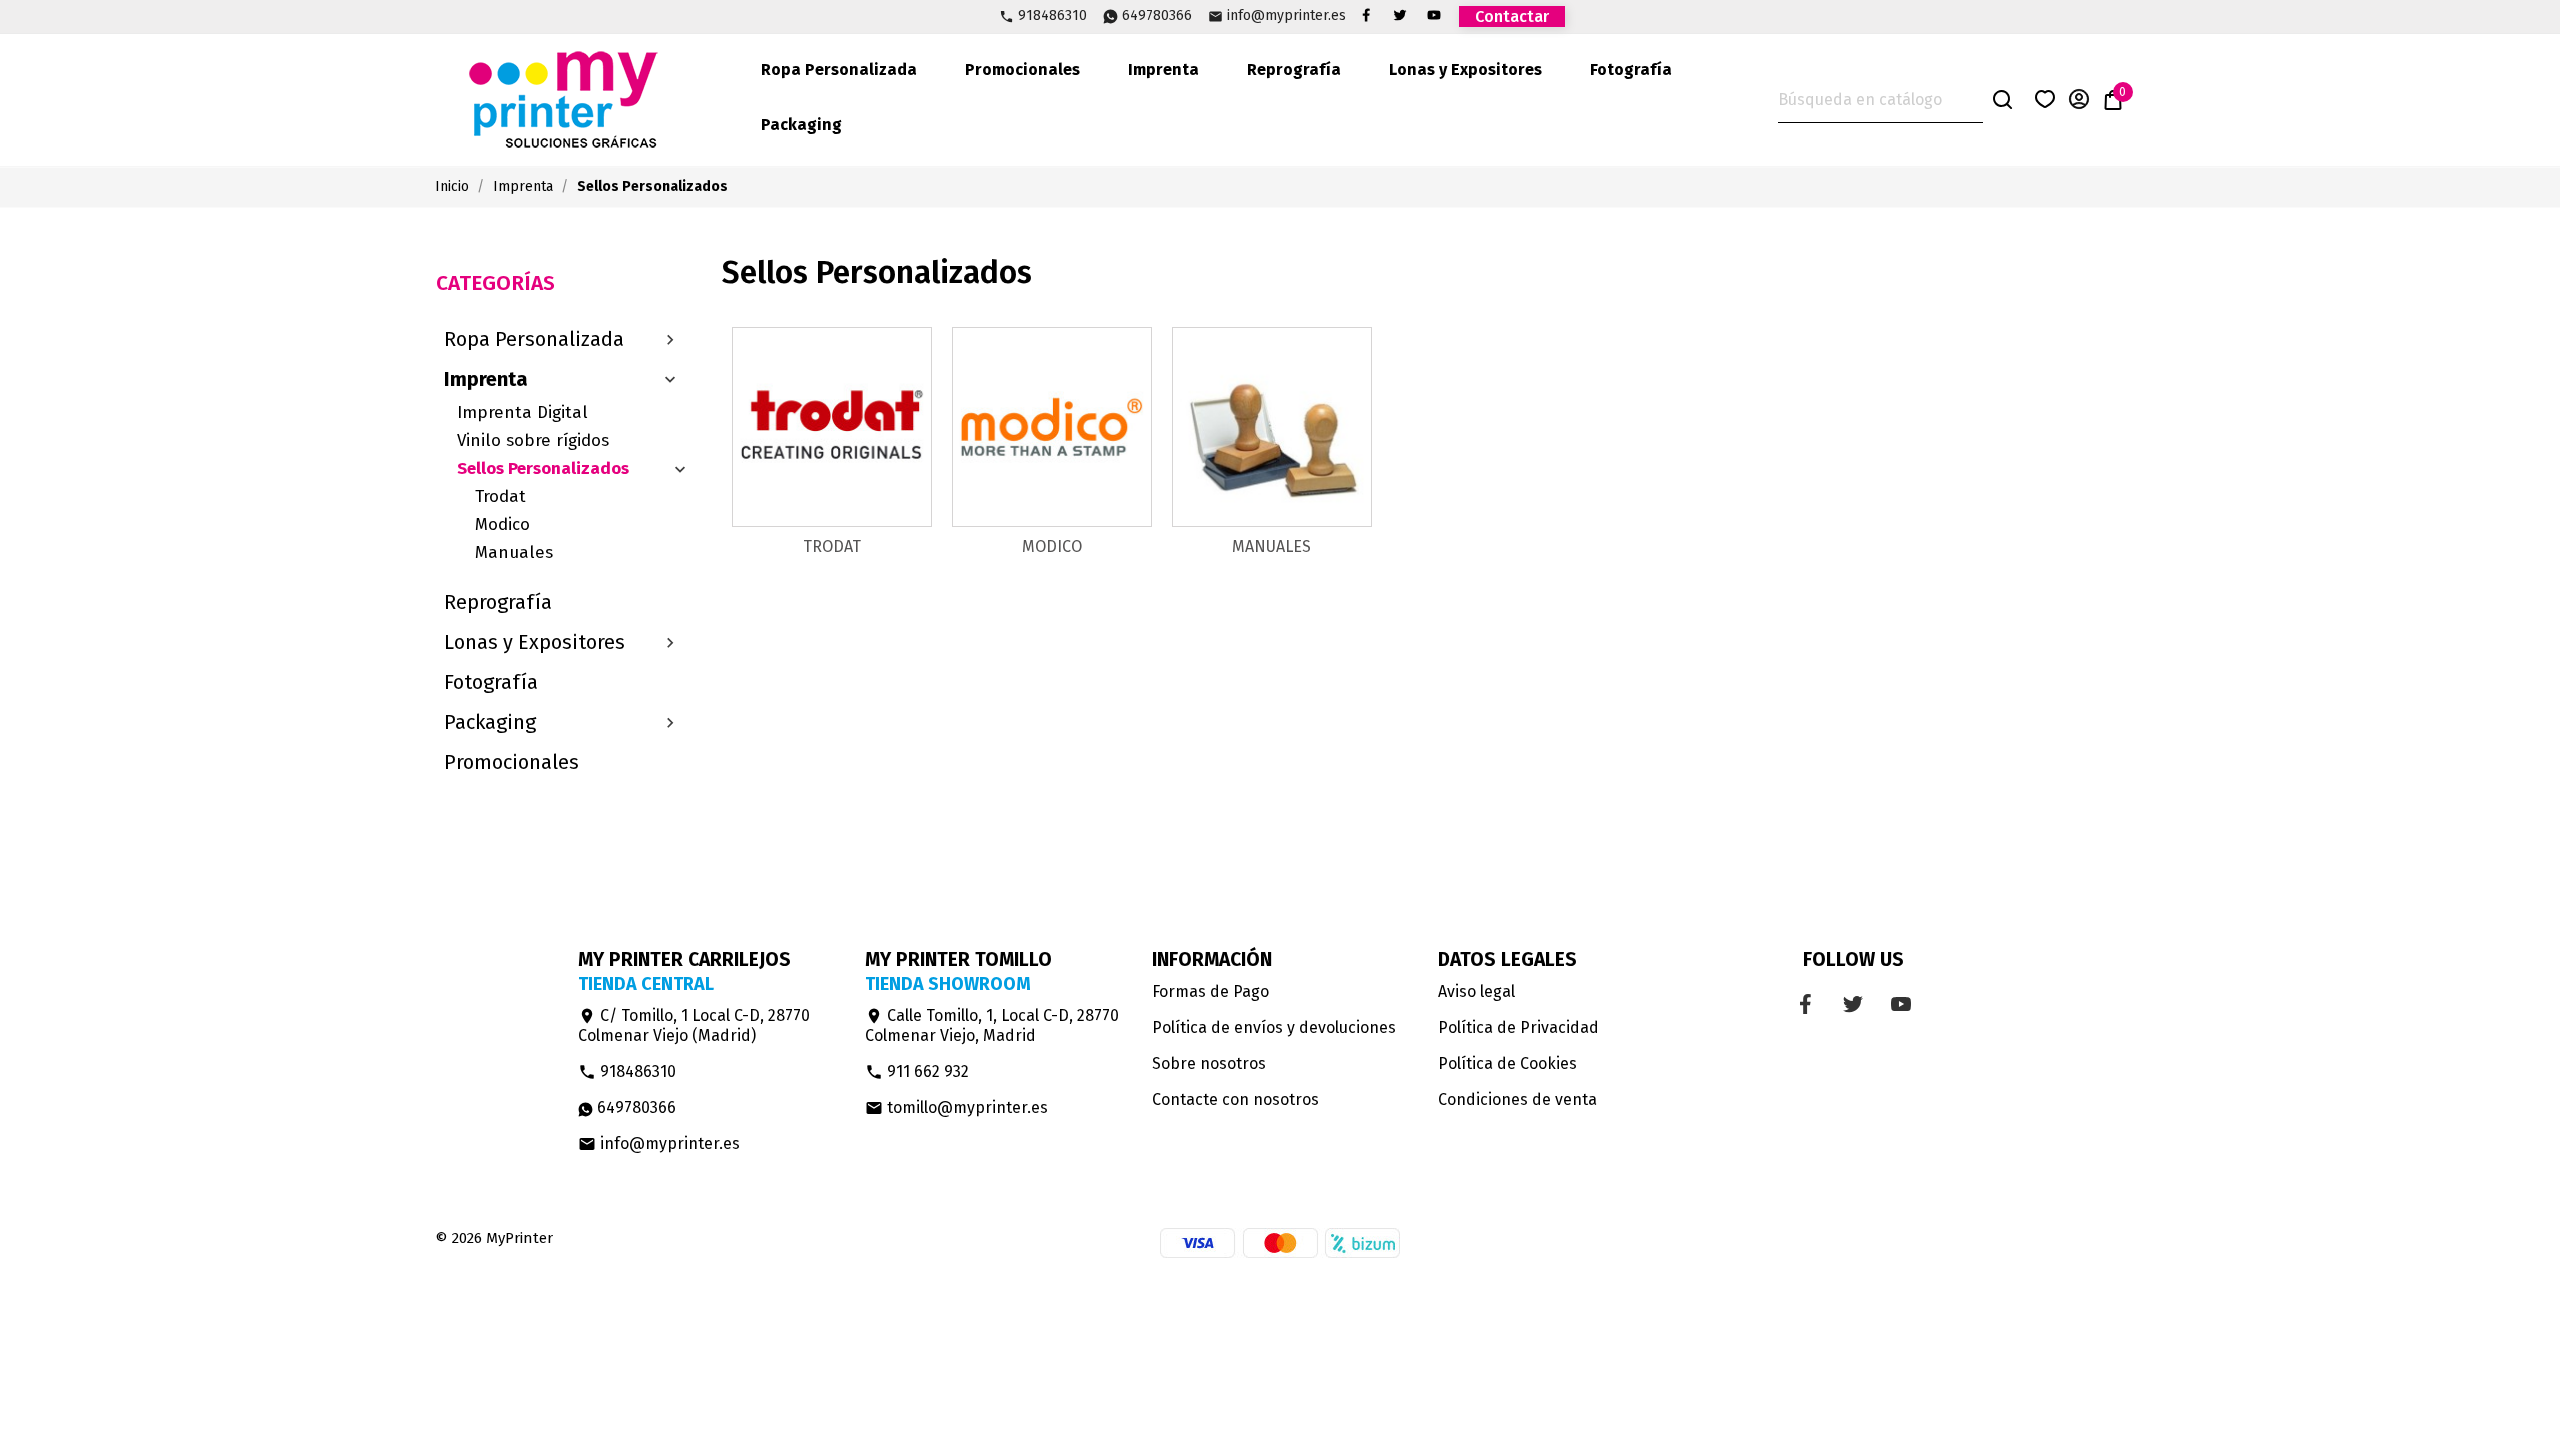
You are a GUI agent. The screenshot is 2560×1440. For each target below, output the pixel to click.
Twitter (1400, 15)
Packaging (801, 124)
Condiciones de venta (1517, 1099)
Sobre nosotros (1209, 1063)
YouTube (1434, 15)
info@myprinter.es (1286, 16)
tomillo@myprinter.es (956, 1107)
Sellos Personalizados (543, 468)
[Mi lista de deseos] (2045, 102)
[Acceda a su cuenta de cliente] (2079, 102)
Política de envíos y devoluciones (1274, 1027)
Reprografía (1294, 69)
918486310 (1052, 16)
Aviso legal (1476, 991)
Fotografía (1631, 69)
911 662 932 (917, 1071)
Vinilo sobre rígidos (533, 440)
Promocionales (1022, 69)
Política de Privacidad (1518, 1027)
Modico (502, 524)
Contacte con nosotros (1235, 1099)
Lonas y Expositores (1465, 69)
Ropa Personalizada (839, 69)
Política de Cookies (1507, 1063)
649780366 (1157, 16)
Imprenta (1163, 69)
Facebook (1366, 15)
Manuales (514, 552)
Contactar (1512, 16)
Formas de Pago (1210, 991)
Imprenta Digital (522, 412)
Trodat (500, 496)
